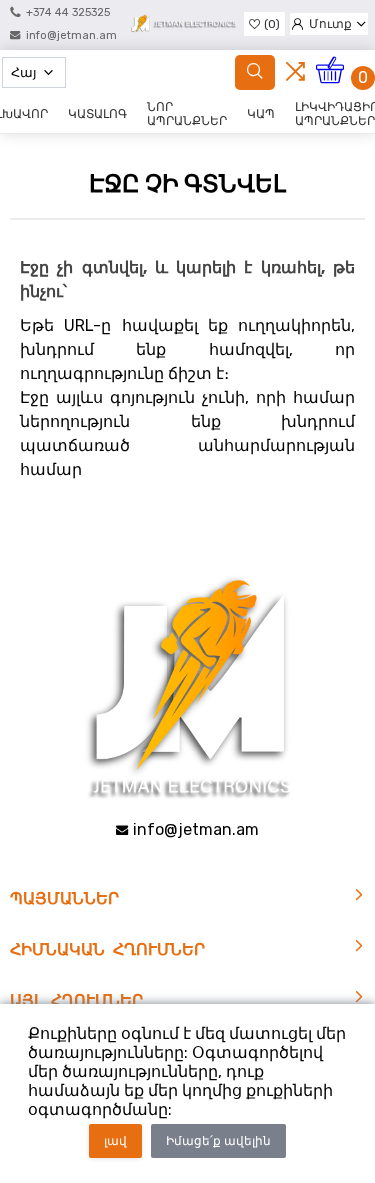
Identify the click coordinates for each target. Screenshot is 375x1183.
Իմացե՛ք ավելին (218, 1141)
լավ (115, 1141)
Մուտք (330, 24)
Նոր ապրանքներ (187, 114)
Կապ (261, 114)
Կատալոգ (97, 114)
